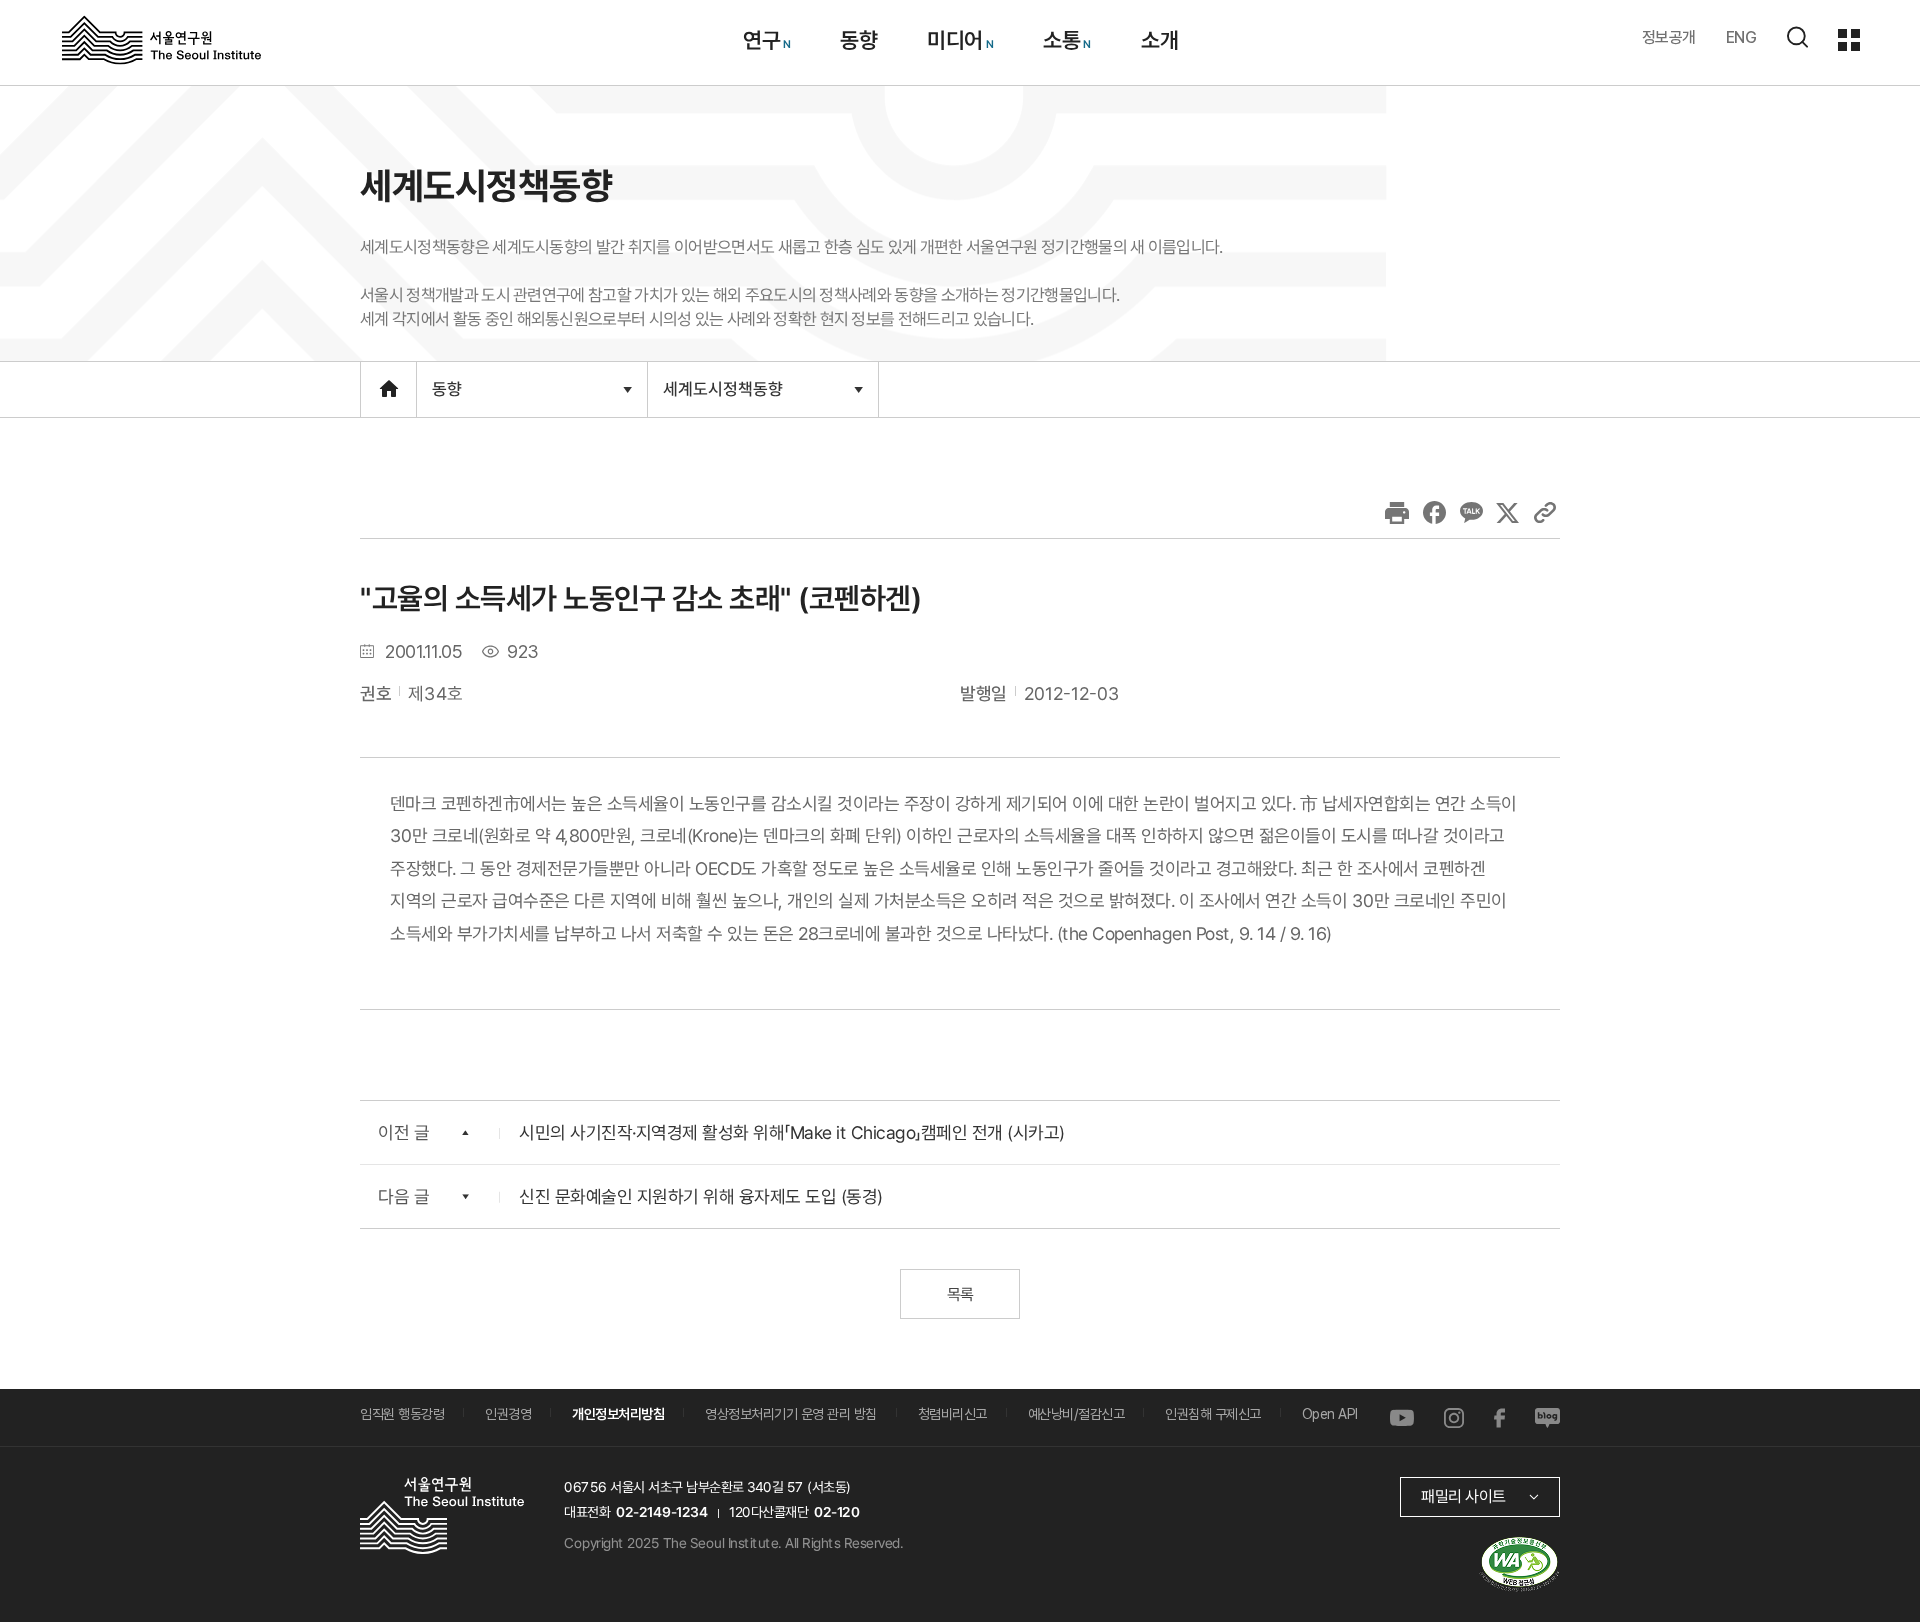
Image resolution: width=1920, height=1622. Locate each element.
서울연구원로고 (161, 39)
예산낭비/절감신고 (1076, 1414)
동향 (858, 40)
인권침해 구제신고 (1213, 1414)
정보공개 (1669, 37)
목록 (959, 1294)
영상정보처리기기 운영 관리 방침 (791, 1414)
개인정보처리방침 (618, 1414)
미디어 (955, 40)
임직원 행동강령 (402, 1414)
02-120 (836, 1512)
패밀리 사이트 (1463, 1496)
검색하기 (1797, 37)
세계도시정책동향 (722, 397)
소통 (1061, 40)
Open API (1330, 1414)
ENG (1741, 37)
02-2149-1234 (662, 1512)
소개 (1158, 40)
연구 (760, 40)
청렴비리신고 (952, 1414)
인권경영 (508, 1414)
